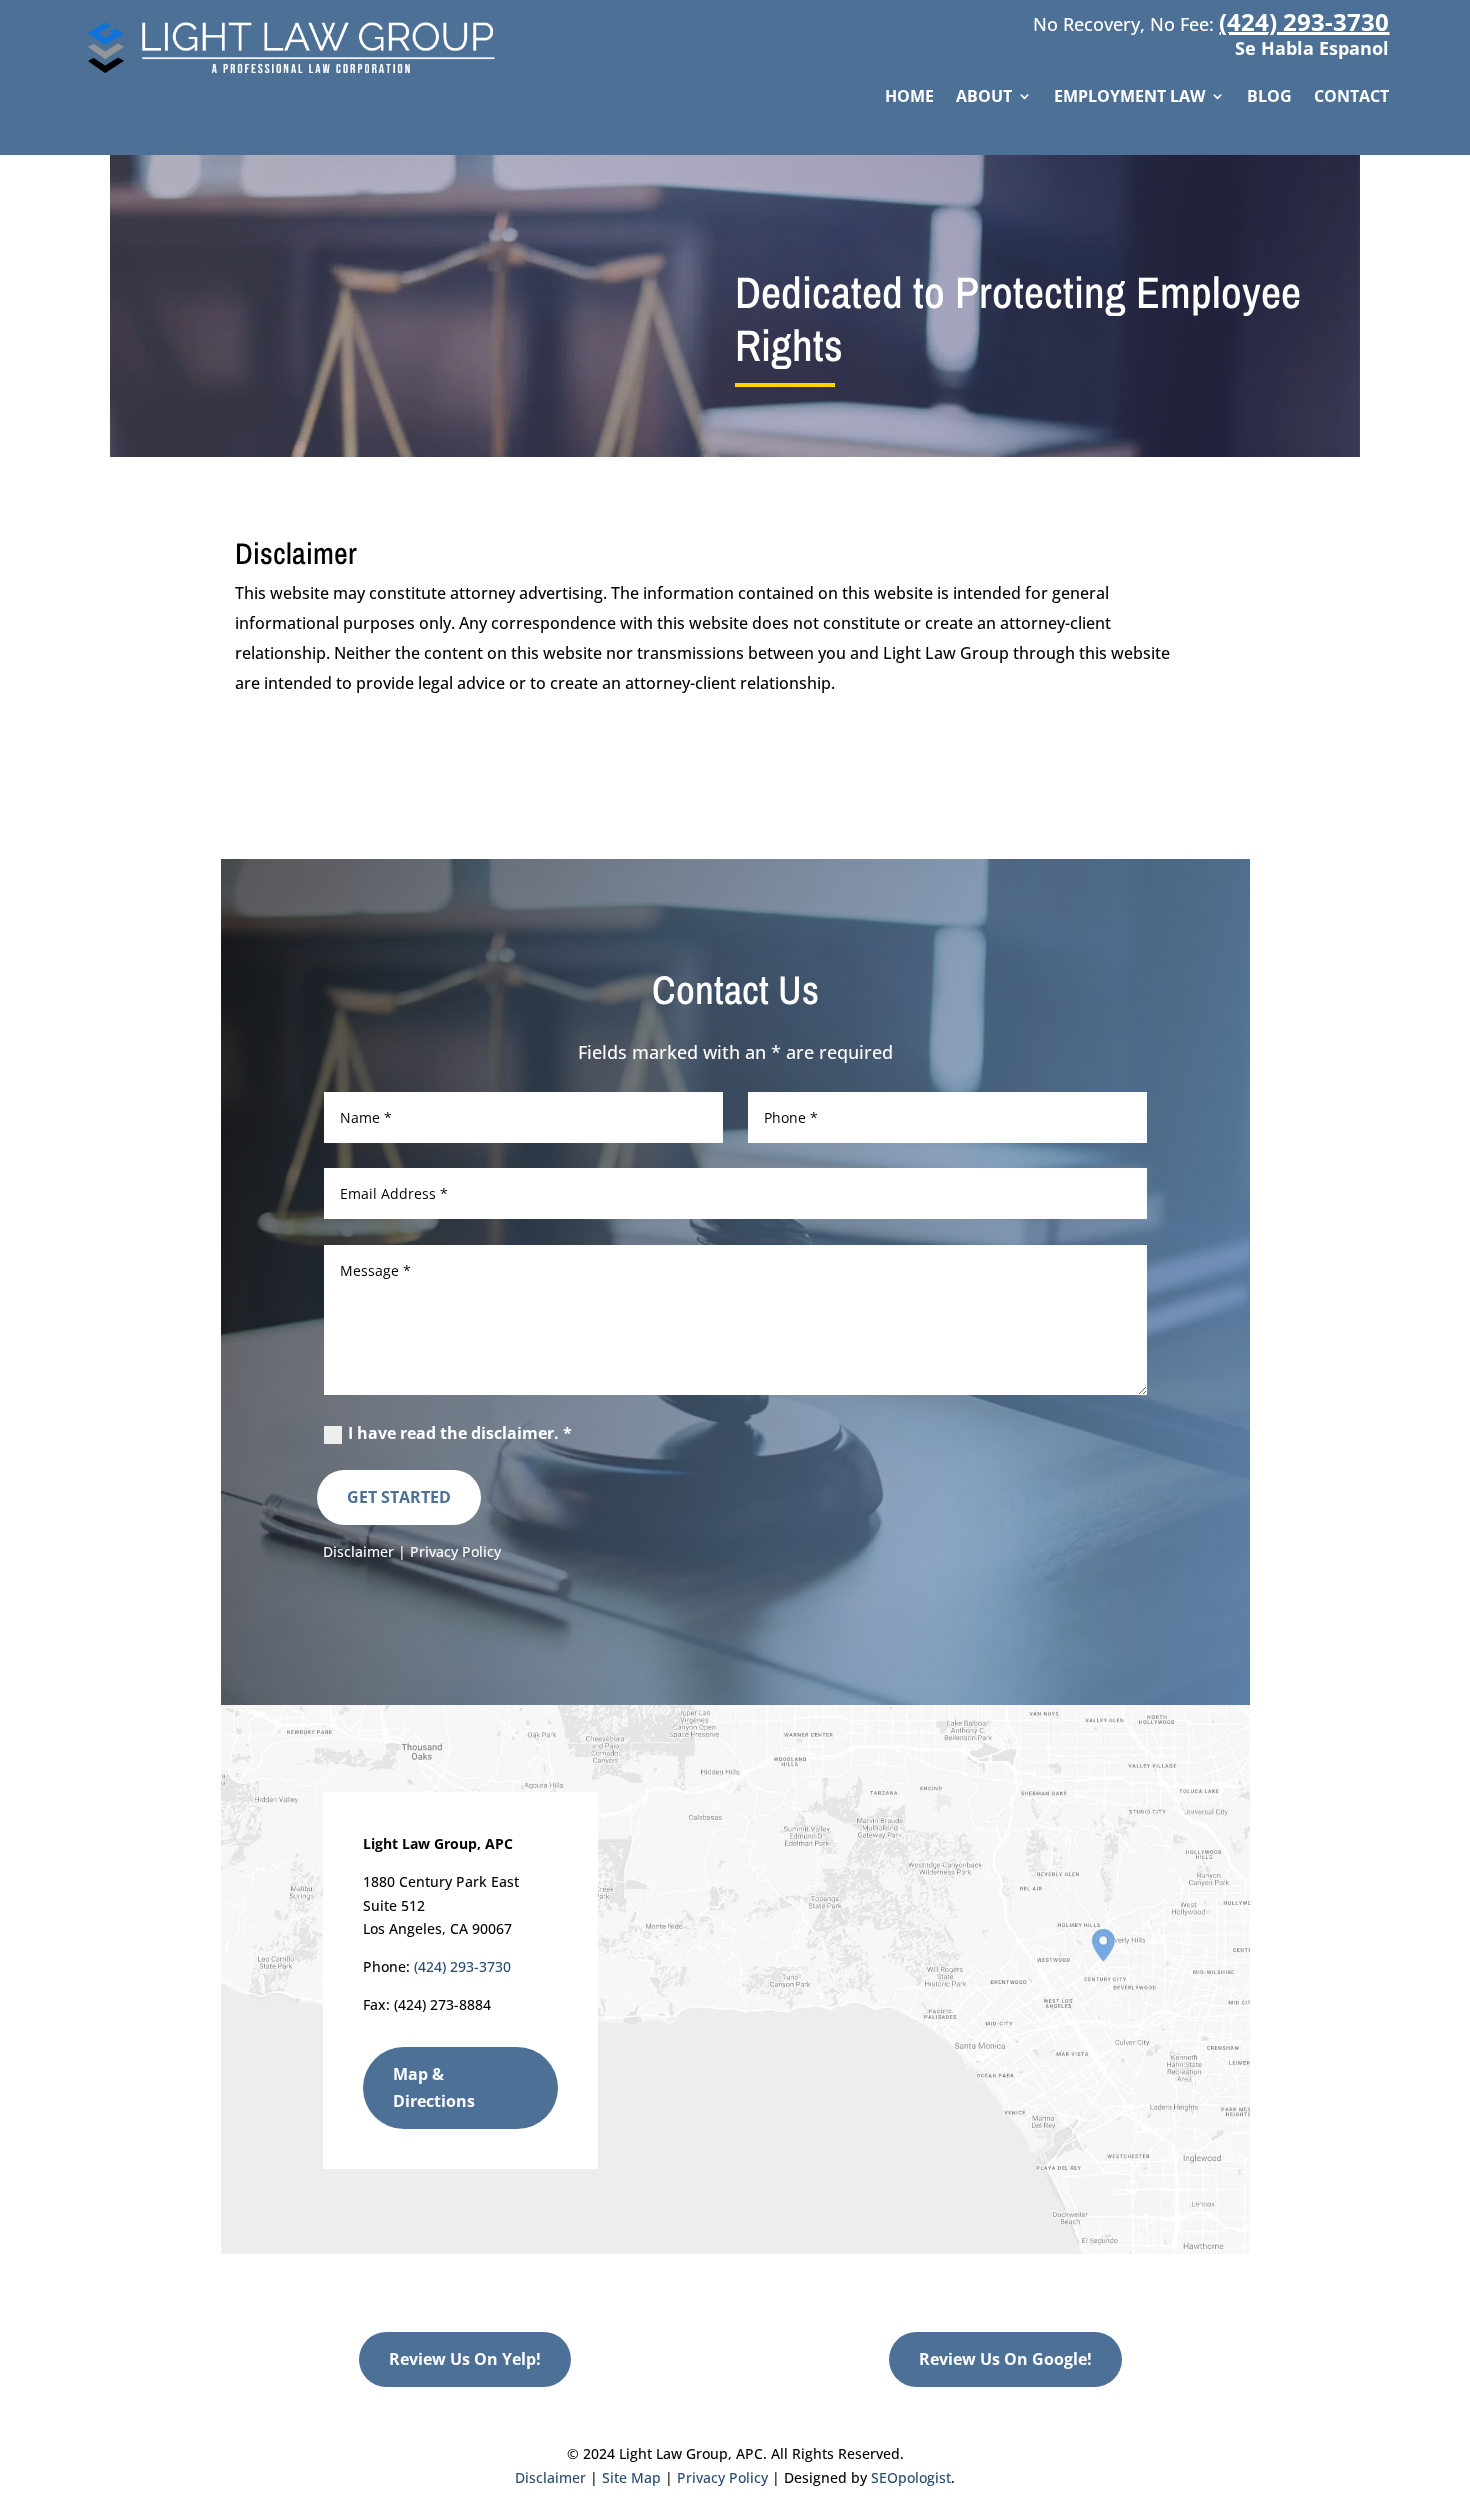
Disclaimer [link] (358, 1551)
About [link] (984, 98)
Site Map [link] (631, 2477)
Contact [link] (1351, 98)
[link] (299, 74)
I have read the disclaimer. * (460, 1433)
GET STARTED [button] (399, 1497)
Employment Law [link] (1129, 98)
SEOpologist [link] (911, 2477)
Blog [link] (1269, 98)
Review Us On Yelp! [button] (465, 2359)
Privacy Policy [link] (455, 1551)
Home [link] (909, 98)
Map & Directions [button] (434, 2087)
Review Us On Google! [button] (1005, 2359)
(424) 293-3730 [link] (1304, 21)
